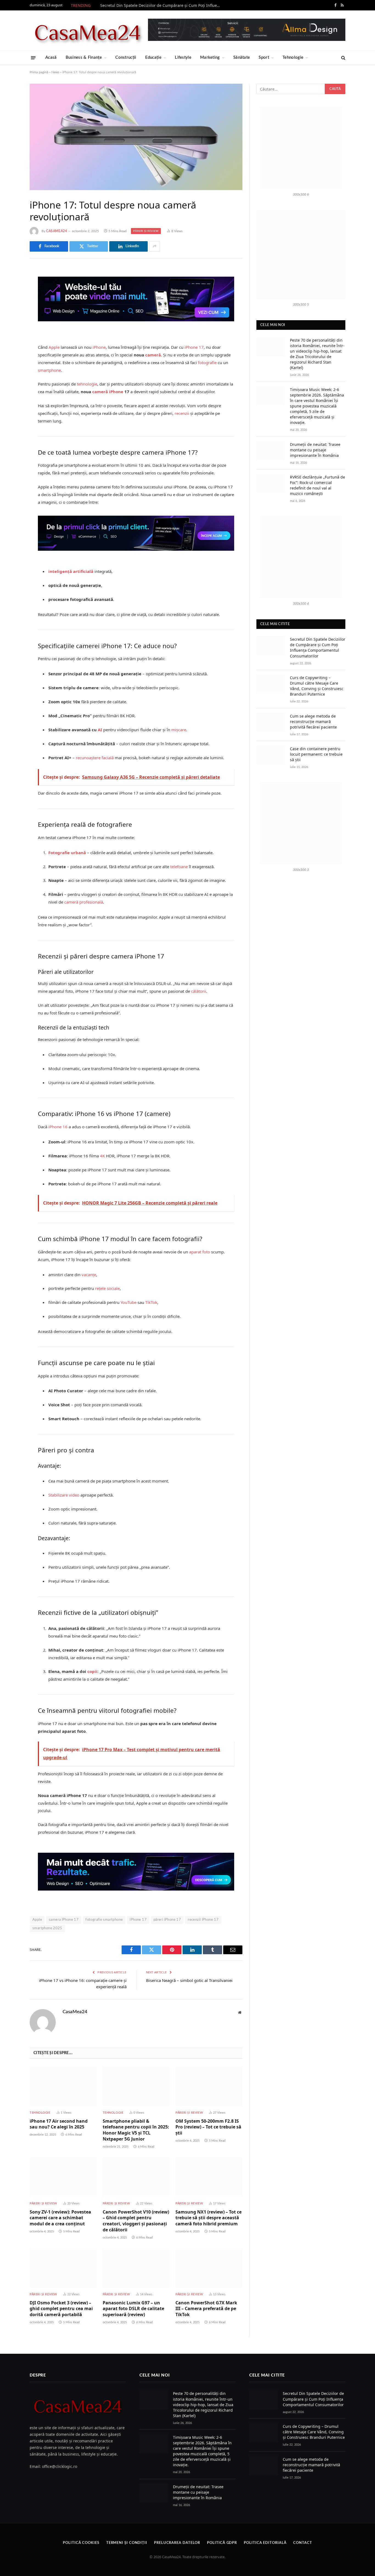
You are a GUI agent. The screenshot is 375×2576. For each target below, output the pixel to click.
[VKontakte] (10, 328)
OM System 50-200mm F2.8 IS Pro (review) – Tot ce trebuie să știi (208, 2127)
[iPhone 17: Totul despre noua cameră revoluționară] (136, 137)
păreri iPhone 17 (167, 1920)
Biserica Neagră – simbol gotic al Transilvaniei (189, 1980)
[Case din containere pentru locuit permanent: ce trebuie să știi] (271, 755)
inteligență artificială (71, 571)
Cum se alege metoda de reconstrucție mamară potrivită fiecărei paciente (313, 722)
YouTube (128, 1302)
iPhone (99, 347)
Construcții (126, 57)
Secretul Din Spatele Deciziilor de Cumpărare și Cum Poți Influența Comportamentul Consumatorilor (162, 5)
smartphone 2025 (47, 1928)
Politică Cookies (81, 2543)
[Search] (343, 58)
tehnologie (87, 384)
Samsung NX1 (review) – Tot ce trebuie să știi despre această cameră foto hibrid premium (209, 2218)
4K (102, 1156)
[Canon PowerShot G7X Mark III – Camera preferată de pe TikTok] (209, 2268)
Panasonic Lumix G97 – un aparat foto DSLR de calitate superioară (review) (133, 2309)
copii (92, 1671)
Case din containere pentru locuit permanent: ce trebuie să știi (316, 754)
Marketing (210, 57)
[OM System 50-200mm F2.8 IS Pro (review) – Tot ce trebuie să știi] (209, 2086)
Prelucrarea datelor (177, 2543)
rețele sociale (107, 1288)
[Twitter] (10, 300)
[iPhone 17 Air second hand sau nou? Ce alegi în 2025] (63, 2086)
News (55, 72)
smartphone (49, 370)
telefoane (179, 867)
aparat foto (200, 1252)
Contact (303, 2543)
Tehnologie (293, 57)
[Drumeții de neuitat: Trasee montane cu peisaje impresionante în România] (271, 451)
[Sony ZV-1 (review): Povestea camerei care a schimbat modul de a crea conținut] (63, 2177)
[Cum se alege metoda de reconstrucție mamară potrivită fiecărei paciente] (271, 722)
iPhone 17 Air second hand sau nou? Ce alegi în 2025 (59, 2124)
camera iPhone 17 (64, 1920)
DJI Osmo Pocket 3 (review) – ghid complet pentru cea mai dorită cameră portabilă (61, 2309)
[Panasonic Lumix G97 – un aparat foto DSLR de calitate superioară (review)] (136, 2268)
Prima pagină (39, 72)
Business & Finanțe (84, 57)
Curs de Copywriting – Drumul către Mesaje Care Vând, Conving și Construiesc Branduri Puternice (317, 686)
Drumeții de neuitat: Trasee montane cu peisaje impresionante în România (315, 450)
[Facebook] (10, 286)
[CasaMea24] (87, 30)
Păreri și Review (146, 231)
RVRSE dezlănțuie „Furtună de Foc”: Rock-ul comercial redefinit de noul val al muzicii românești (317, 485)
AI (100, 730)
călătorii (199, 991)
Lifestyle (183, 57)
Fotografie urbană (67, 853)
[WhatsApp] (10, 356)
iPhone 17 (194, 347)
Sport (264, 57)
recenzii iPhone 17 (203, 1920)
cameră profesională (84, 902)
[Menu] (33, 57)
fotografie (207, 362)
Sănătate (242, 57)
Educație (153, 57)
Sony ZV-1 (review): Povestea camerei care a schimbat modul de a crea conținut (60, 2218)
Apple (54, 347)
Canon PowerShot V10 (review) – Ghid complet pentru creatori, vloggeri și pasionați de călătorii (136, 2221)
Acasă (51, 57)
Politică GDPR (222, 2543)
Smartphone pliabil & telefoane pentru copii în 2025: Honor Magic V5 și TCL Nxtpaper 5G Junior (136, 2130)
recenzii (182, 413)
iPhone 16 (58, 1127)
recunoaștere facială (95, 758)
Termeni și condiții (127, 2543)
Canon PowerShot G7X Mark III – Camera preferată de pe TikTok (206, 2309)
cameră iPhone (108, 392)
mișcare (179, 730)
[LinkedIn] (10, 314)
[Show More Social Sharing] (155, 246)
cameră (153, 355)
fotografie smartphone (104, 1920)
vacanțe (89, 1275)
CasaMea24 (57, 231)
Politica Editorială (265, 2543)
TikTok (151, 1302)
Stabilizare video (64, 1495)
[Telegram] (10, 342)
